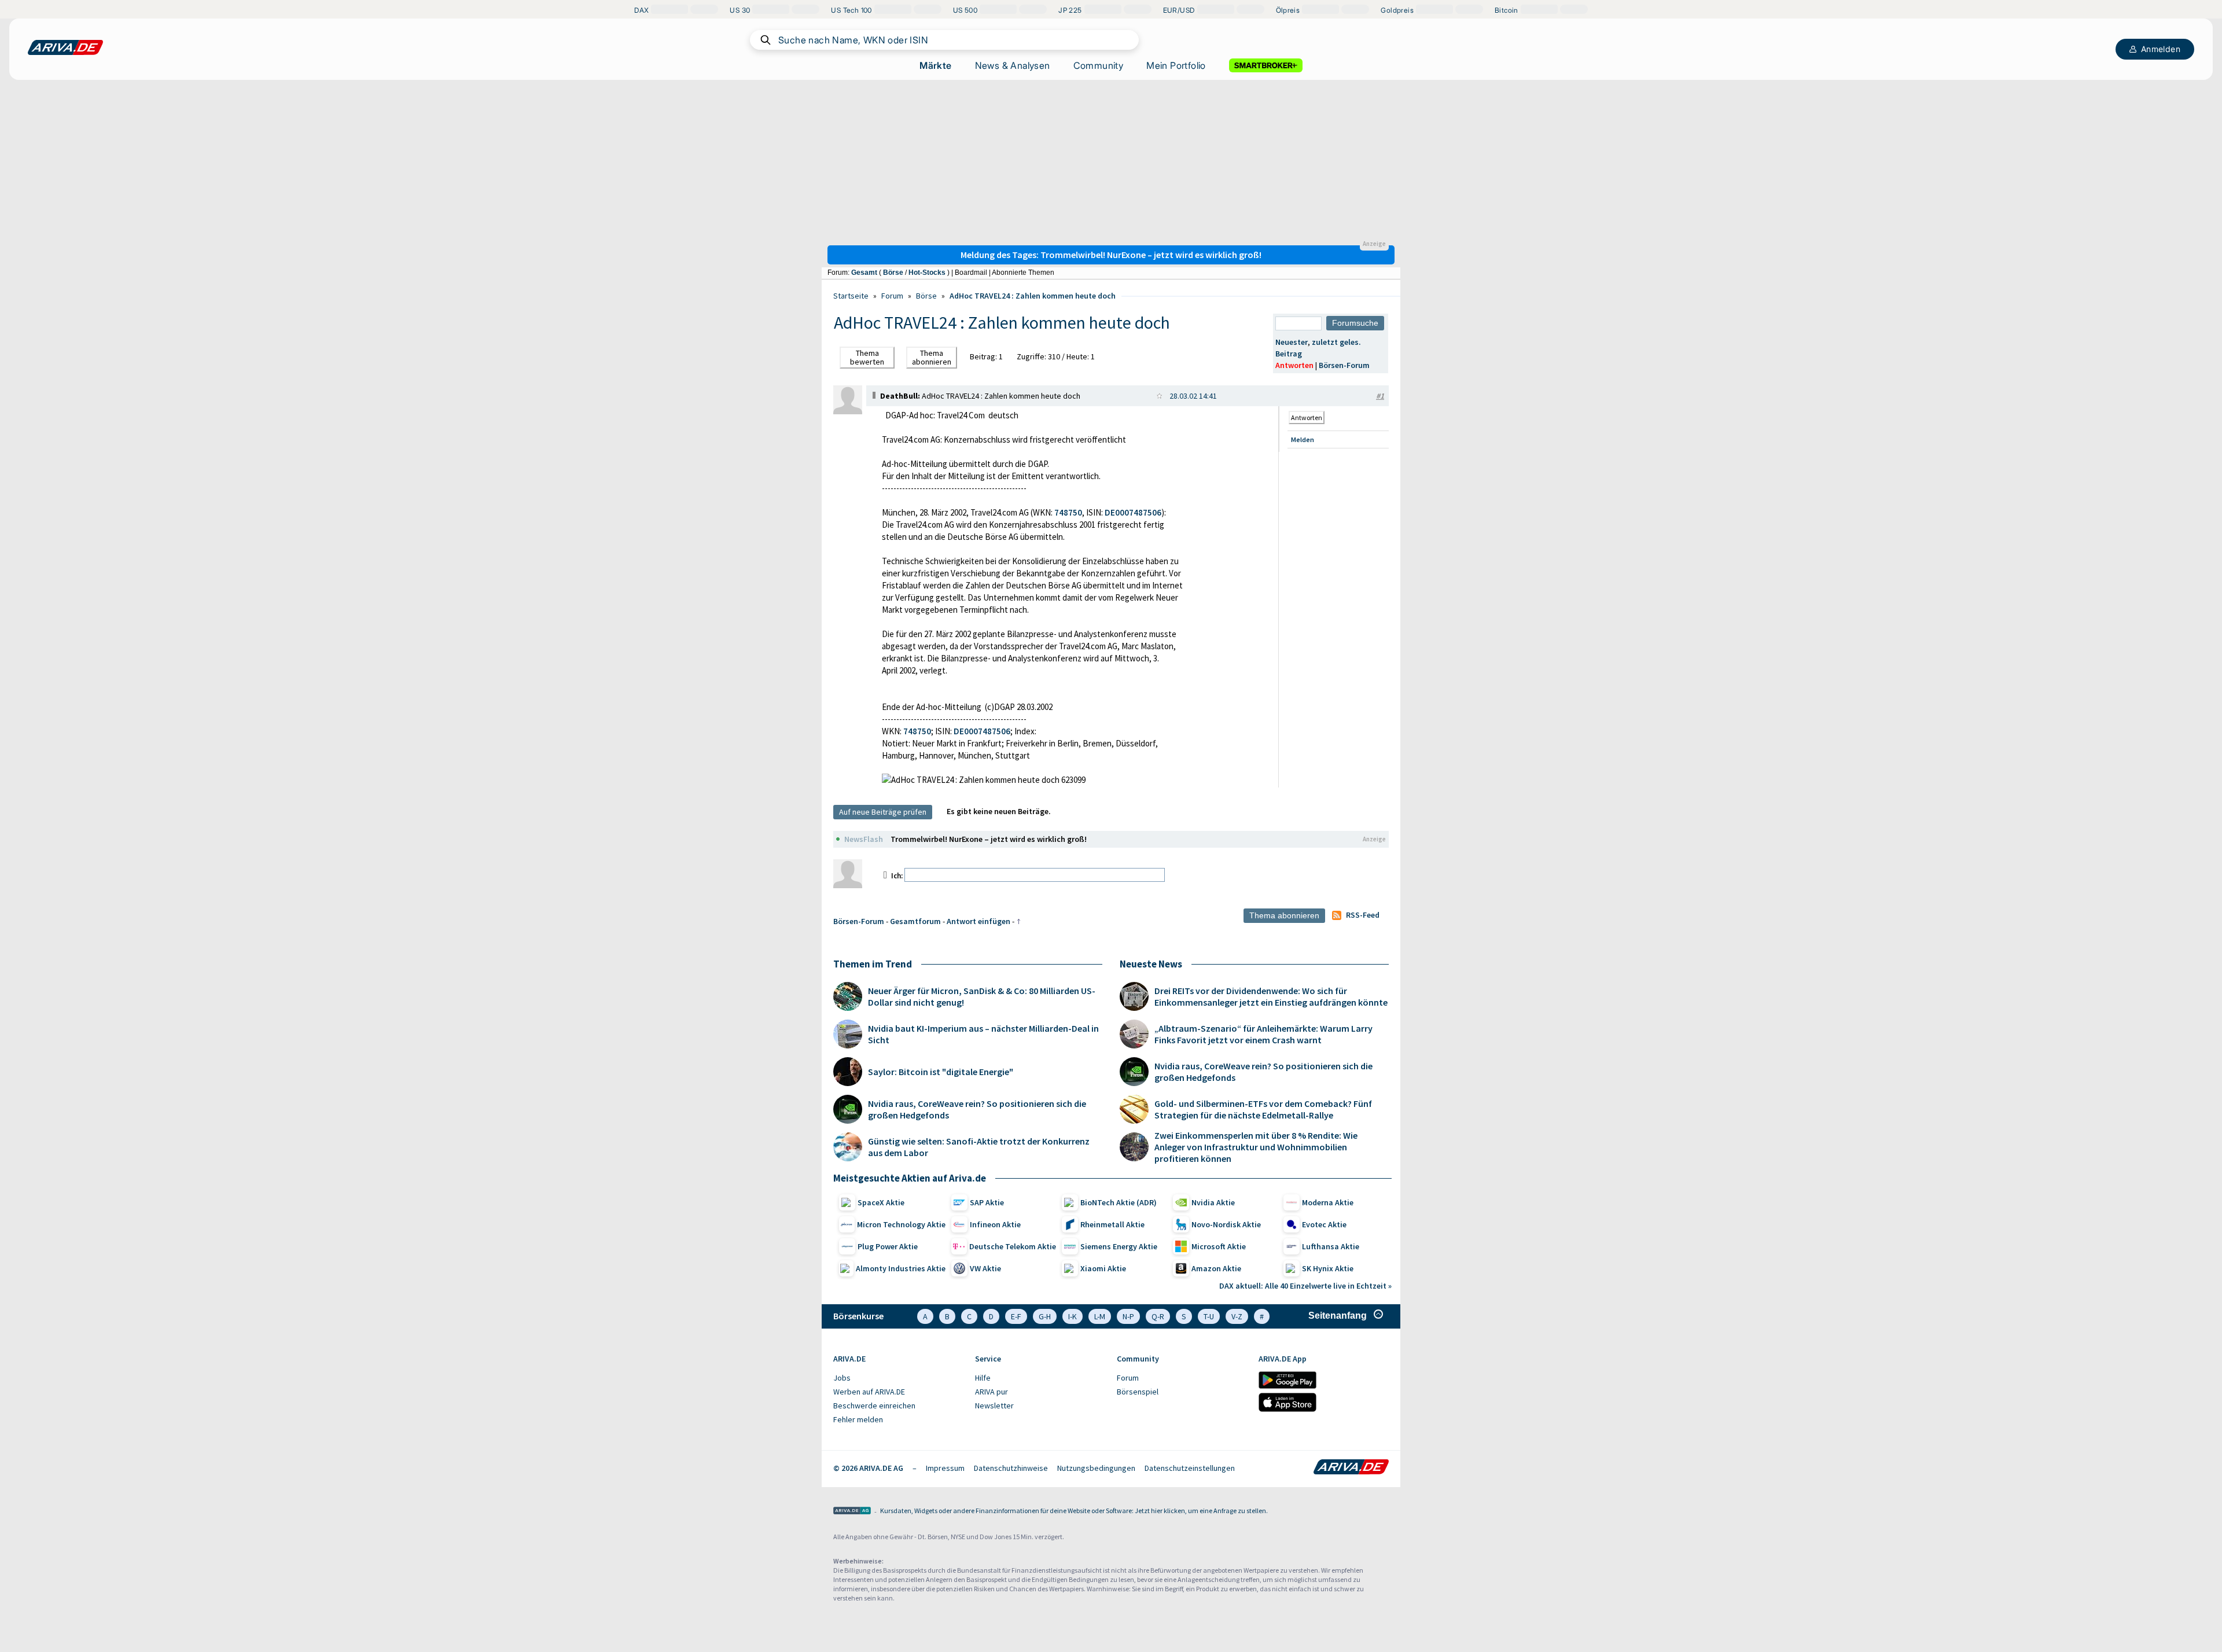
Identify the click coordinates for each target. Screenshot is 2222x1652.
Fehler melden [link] (858, 1419)
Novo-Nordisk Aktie (1226, 1224)
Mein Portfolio (1176, 65)
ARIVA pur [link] (992, 1392)
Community (1099, 65)
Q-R (1158, 1316)
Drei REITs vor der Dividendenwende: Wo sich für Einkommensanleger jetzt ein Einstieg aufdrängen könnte (1271, 996)
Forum (892, 296)
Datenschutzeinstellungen (1190, 1468)
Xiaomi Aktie (1103, 1268)
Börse (893, 273)
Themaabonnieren (932, 357)
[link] (848, 411)
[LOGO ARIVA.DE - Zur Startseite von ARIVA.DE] (65, 47)
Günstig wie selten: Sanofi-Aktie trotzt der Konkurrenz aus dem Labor (979, 1147)
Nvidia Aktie (1213, 1202)
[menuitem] (898, 1378)
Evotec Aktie (1324, 1224)
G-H (1045, 1316)
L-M (1100, 1316)
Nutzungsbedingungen (1096, 1468)
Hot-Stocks (927, 273)
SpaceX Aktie (881, 1202)
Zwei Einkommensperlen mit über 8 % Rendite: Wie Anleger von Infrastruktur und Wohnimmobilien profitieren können (1256, 1147)
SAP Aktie (987, 1202)
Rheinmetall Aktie (1112, 1224)
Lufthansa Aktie (1331, 1246)
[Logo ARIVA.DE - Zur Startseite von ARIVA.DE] (1351, 1468)
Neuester (1292, 342)
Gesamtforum (915, 921)
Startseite (851, 296)
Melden (1303, 439)
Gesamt (864, 273)
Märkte (935, 65)
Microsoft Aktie (1219, 1246)
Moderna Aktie (1328, 1202)
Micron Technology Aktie (901, 1224)
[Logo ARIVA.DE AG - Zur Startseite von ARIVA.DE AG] (852, 1512)
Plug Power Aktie (888, 1246)
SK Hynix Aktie (1328, 1268)
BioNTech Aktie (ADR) (1119, 1202)
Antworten (1294, 365)
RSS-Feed (1363, 915)
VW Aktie (985, 1268)
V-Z (1237, 1316)
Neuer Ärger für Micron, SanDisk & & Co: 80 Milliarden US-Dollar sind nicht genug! (982, 996)
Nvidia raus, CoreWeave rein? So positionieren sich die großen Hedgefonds (977, 1109)
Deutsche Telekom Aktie (1013, 1246)
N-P (1128, 1316)
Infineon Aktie (995, 1224)
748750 (1068, 512)
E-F (1016, 1316)
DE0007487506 (1133, 512)
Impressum (945, 1468)
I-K (1073, 1316)
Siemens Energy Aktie (1119, 1246)
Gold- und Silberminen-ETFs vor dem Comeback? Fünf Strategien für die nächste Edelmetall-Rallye (1263, 1109)
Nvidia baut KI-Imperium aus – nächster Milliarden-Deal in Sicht (983, 1034)
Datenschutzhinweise (1011, 1468)
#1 (1380, 396)
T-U (1209, 1316)
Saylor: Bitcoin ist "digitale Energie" (941, 1072)
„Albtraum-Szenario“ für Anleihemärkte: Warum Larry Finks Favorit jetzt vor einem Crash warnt (1263, 1034)
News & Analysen (1013, 65)
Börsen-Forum (1344, 365)
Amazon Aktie (1216, 1268)
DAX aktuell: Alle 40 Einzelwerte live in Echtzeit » (1305, 1286)
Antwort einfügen (978, 921)
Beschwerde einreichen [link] (874, 1406)
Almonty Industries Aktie (901, 1268)
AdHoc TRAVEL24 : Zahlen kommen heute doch (1033, 296)
